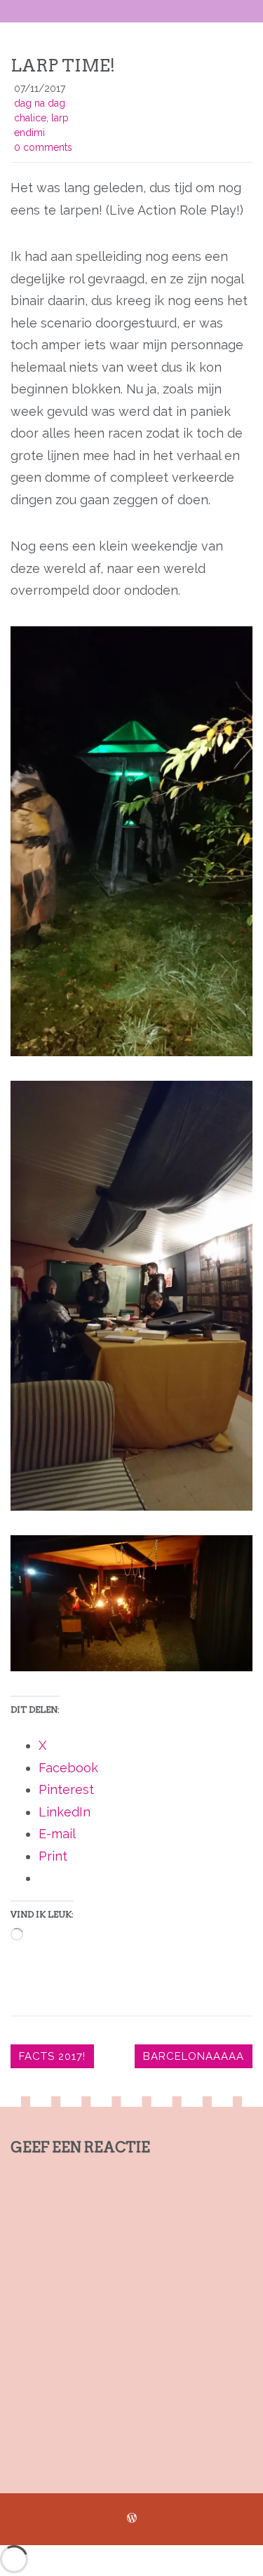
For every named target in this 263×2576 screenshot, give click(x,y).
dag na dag (40, 103)
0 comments (43, 147)
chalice (30, 118)
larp (60, 118)
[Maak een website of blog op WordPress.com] (132, 2518)
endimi (29, 133)
